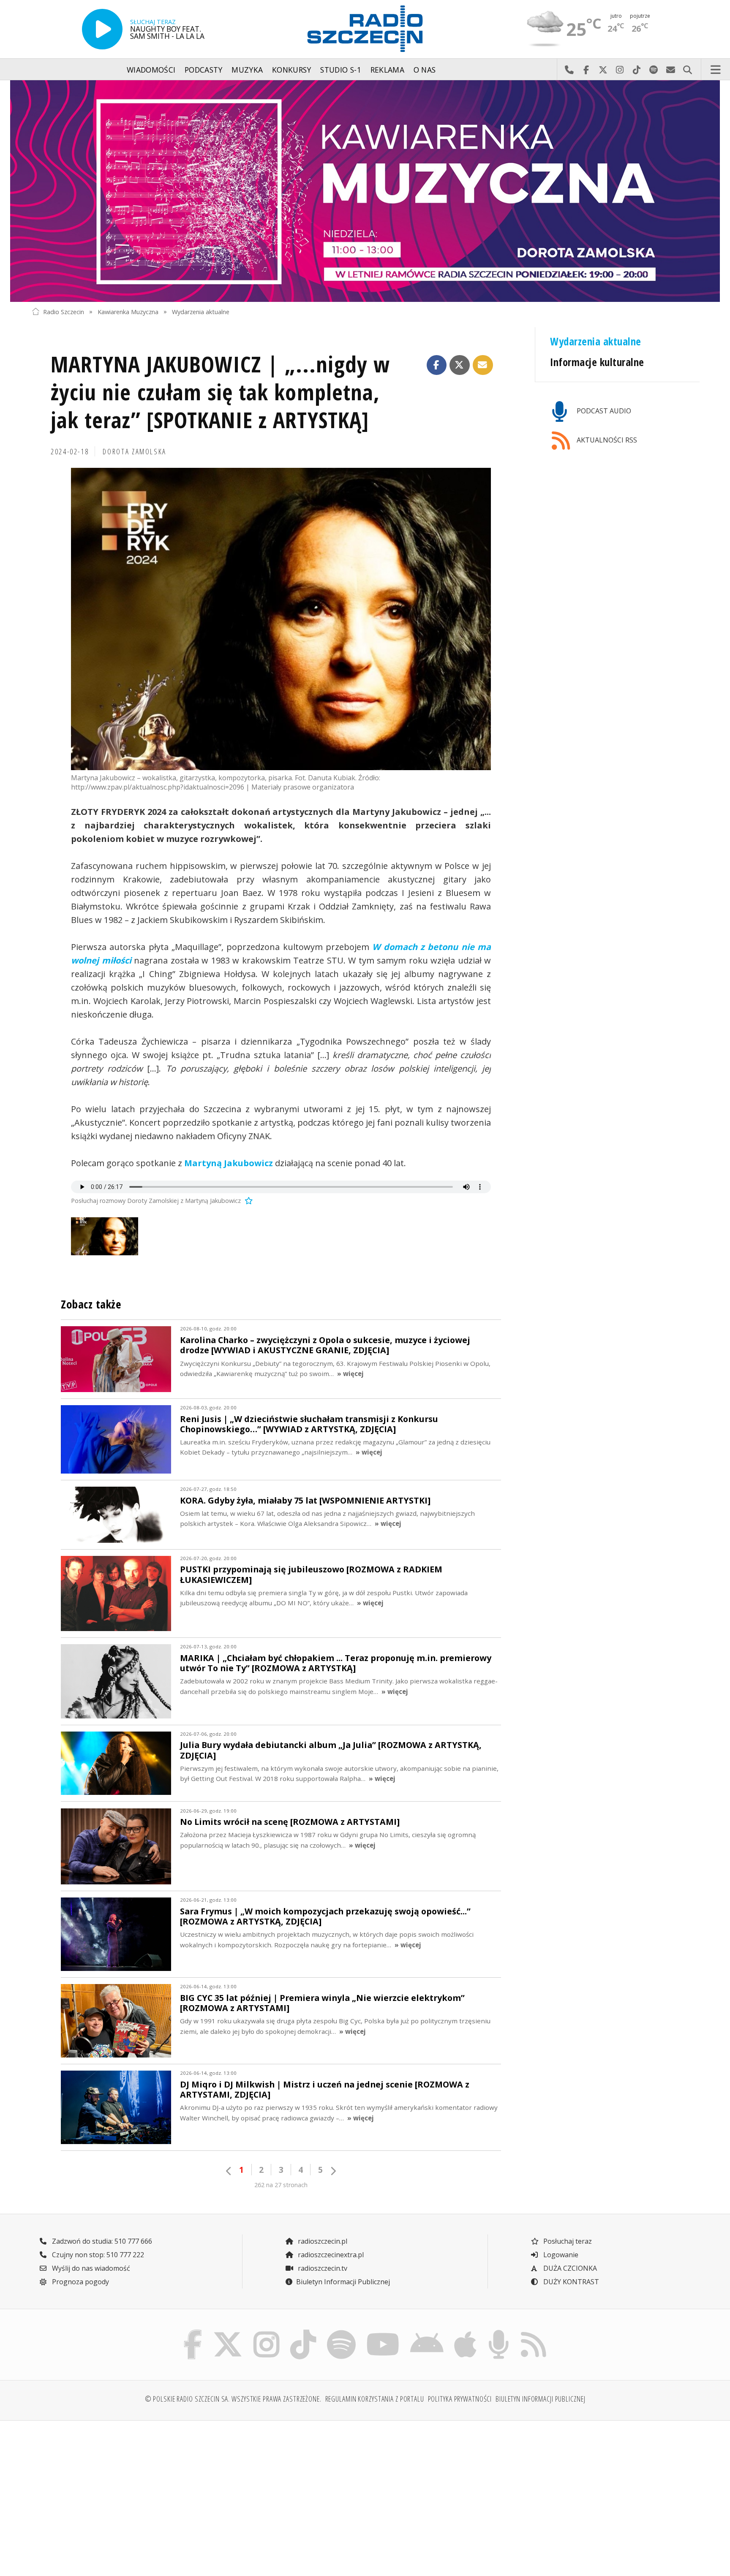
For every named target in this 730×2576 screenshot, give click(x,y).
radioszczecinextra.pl (330, 2255)
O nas (425, 70)
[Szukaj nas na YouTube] (383, 2332)
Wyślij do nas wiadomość (670, 70)
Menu (716, 70)
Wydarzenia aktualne (201, 311)
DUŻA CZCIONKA (569, 2268)
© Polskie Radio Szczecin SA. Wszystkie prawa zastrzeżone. (233, 2399)
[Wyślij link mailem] (483, 365)
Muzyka (247, 70)
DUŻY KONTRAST (570, 2282)
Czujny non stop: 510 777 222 (97, 2255)
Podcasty (204, 70)
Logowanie (560, 2255)
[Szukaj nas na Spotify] (341, 2332)
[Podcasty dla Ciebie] (498, 2332)
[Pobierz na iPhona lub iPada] (466, 2332)
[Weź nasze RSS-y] (533, 2332)
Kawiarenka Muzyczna (128, 311)
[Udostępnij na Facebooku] (437, 365)
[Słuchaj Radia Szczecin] (102, 29)
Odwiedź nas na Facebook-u (586, 70)
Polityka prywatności (460, 2399)
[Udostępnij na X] (460, 365)
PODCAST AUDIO (603, 411)
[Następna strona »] (333, 2171)
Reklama (387, 70)
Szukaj (687, 70)
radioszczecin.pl (322, 2241)
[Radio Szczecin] (365, 29)
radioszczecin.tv (322, 2268)
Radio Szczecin (64, 311)
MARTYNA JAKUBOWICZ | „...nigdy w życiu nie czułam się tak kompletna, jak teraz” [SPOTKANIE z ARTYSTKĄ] (220, 392)
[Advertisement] (113, 2493)
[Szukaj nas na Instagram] (266, 2332)
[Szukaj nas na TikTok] (303, 2332)
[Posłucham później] (248, 1201)
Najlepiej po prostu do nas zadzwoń (569, 70)
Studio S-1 (341, 70)
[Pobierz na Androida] (427, 2332)
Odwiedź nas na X (603, 70)
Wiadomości (151, 70)
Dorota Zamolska (135, 451)
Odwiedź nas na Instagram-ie (620, 70)
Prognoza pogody (80, 2282)
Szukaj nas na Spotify (654, 70)
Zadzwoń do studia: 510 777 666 (101, 2241)
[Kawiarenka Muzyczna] (365, 191)
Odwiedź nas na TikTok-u (637, 70)
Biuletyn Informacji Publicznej (343, 2282)
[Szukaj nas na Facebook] (193, 2332)
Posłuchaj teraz (567, 2241)
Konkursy (292, 70)
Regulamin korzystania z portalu (375, 2399)
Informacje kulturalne (597, 362)
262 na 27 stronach (281, 2185)
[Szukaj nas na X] (228, 2332)
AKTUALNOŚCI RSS (606, 440)
